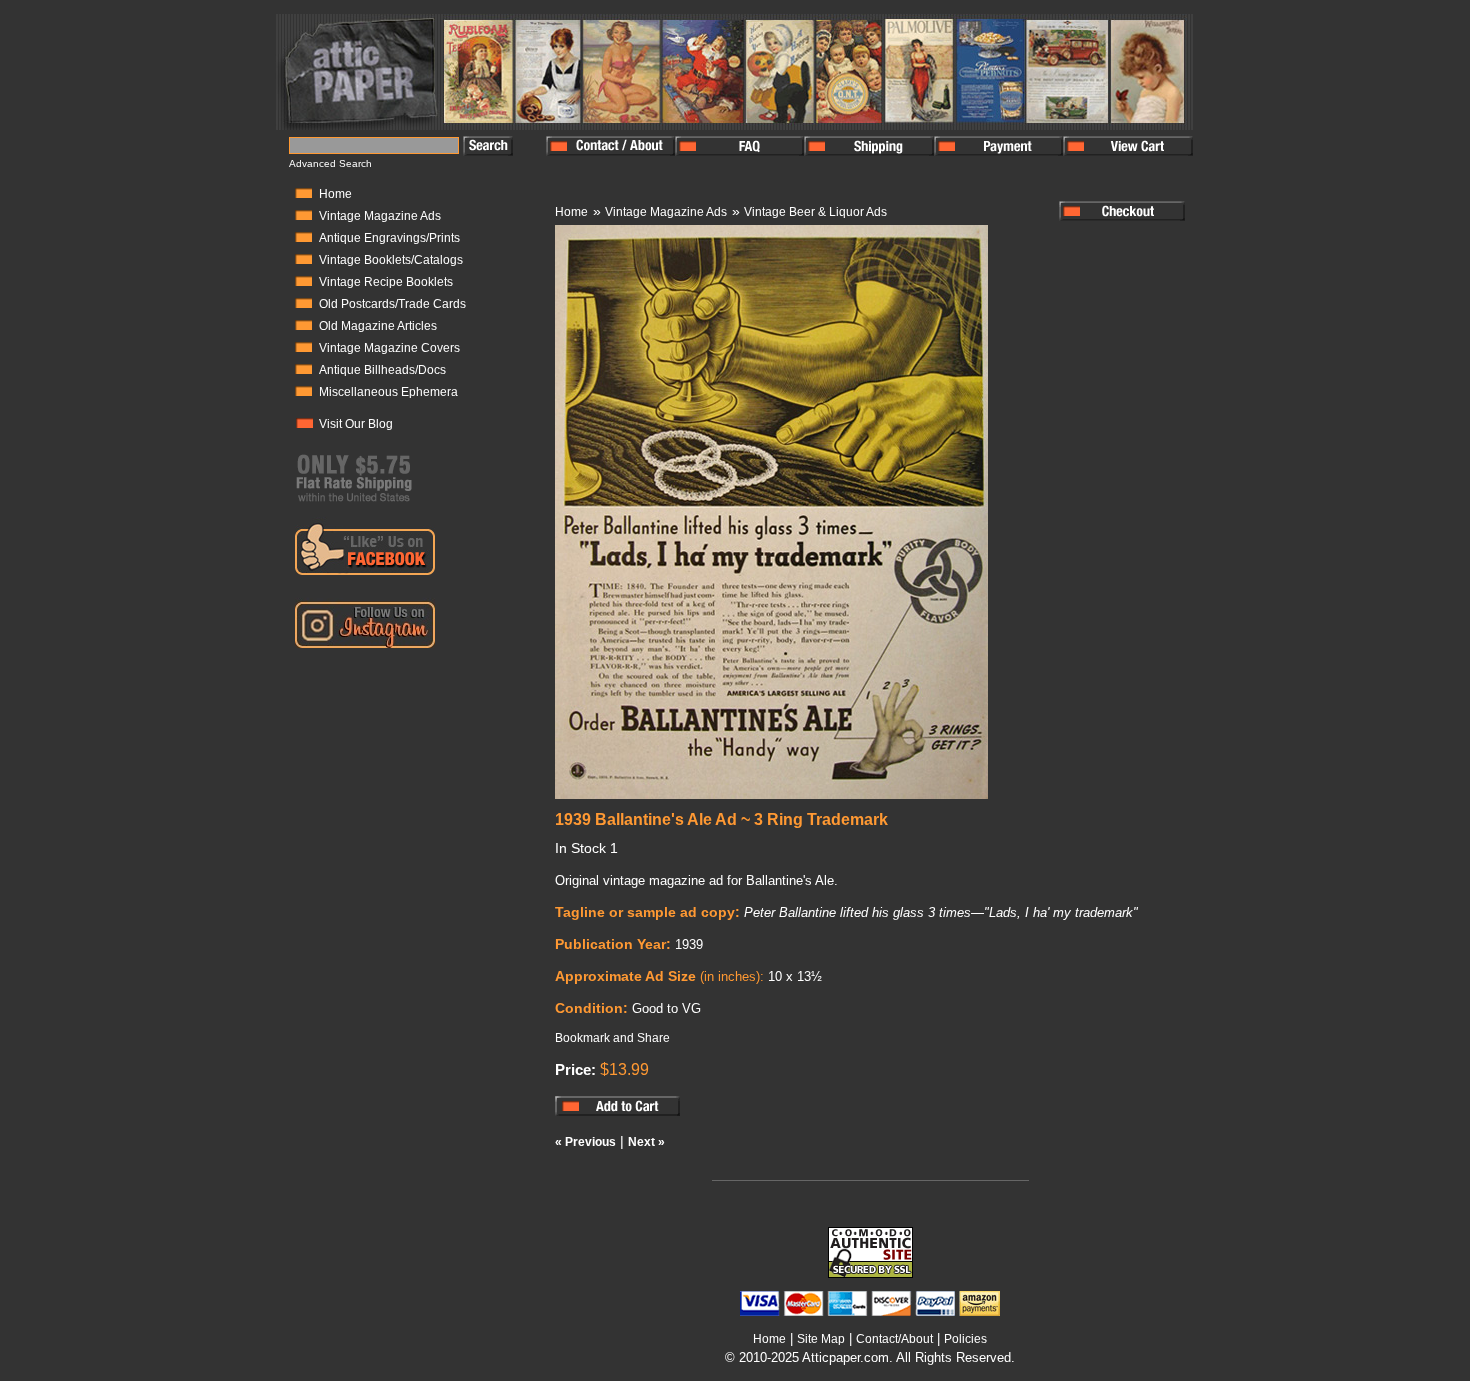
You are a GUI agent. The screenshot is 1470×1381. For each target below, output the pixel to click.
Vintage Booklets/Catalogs (391, 260)
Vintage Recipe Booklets (386, 282)
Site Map (821, 1339)
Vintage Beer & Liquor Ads (815, 212)
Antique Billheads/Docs (382, 370)
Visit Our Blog (356, 424)
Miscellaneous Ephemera (388, 392)
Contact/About (894, 1339)
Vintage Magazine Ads (380, 216)
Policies (965, 1339)
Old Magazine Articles (378, 326)
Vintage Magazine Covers (389, 348)
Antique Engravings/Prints (389, 238)
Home (335, 194)
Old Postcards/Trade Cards (392, 304)
